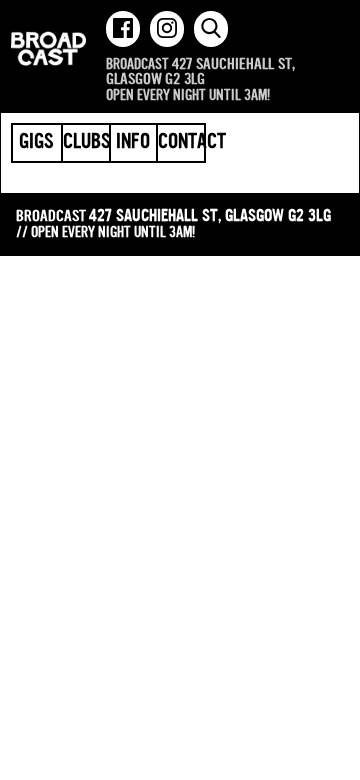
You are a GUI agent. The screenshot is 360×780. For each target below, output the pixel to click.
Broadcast (48, 48)
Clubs (86, 143)
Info (133, 143)
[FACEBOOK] (123, 29)
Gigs (36, 143)
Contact (181, 143)
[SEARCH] (211, 29)
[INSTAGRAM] (167, 29)
